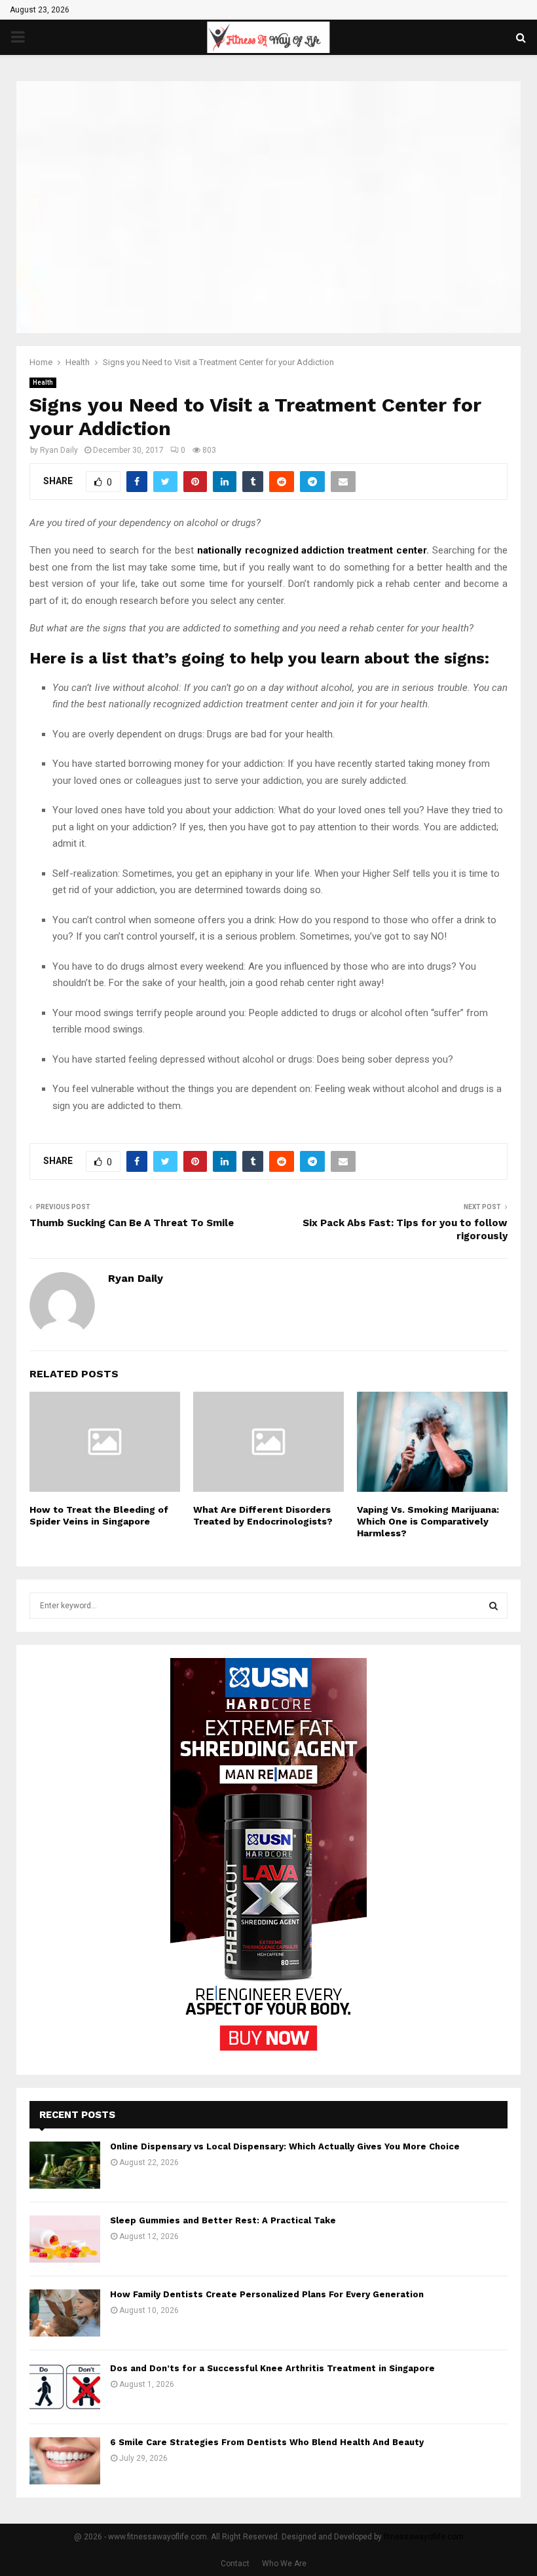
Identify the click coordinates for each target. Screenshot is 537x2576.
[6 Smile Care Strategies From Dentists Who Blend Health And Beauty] (65, 2461)
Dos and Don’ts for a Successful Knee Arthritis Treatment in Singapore (272, 2368)
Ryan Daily (59, 450)
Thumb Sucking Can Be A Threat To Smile (132, 1223)
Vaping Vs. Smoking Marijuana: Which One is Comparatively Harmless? (428, 1521)
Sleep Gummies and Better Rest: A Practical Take (223, 2220)
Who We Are (284, 2564)
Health (43, 382)
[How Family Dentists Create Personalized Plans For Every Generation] (65, 2313)
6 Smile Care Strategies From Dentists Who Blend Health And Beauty (267, 2442)
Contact (235, 2564)
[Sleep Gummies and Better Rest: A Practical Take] (65, 2239)
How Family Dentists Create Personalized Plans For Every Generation (267, 2294)
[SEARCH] (493, 1606)
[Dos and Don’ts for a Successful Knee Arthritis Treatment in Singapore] (65, 2387)
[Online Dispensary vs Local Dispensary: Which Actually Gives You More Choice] (65, 2165)
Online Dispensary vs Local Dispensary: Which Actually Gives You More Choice (285, 2146)
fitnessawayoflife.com (424, 2537)
